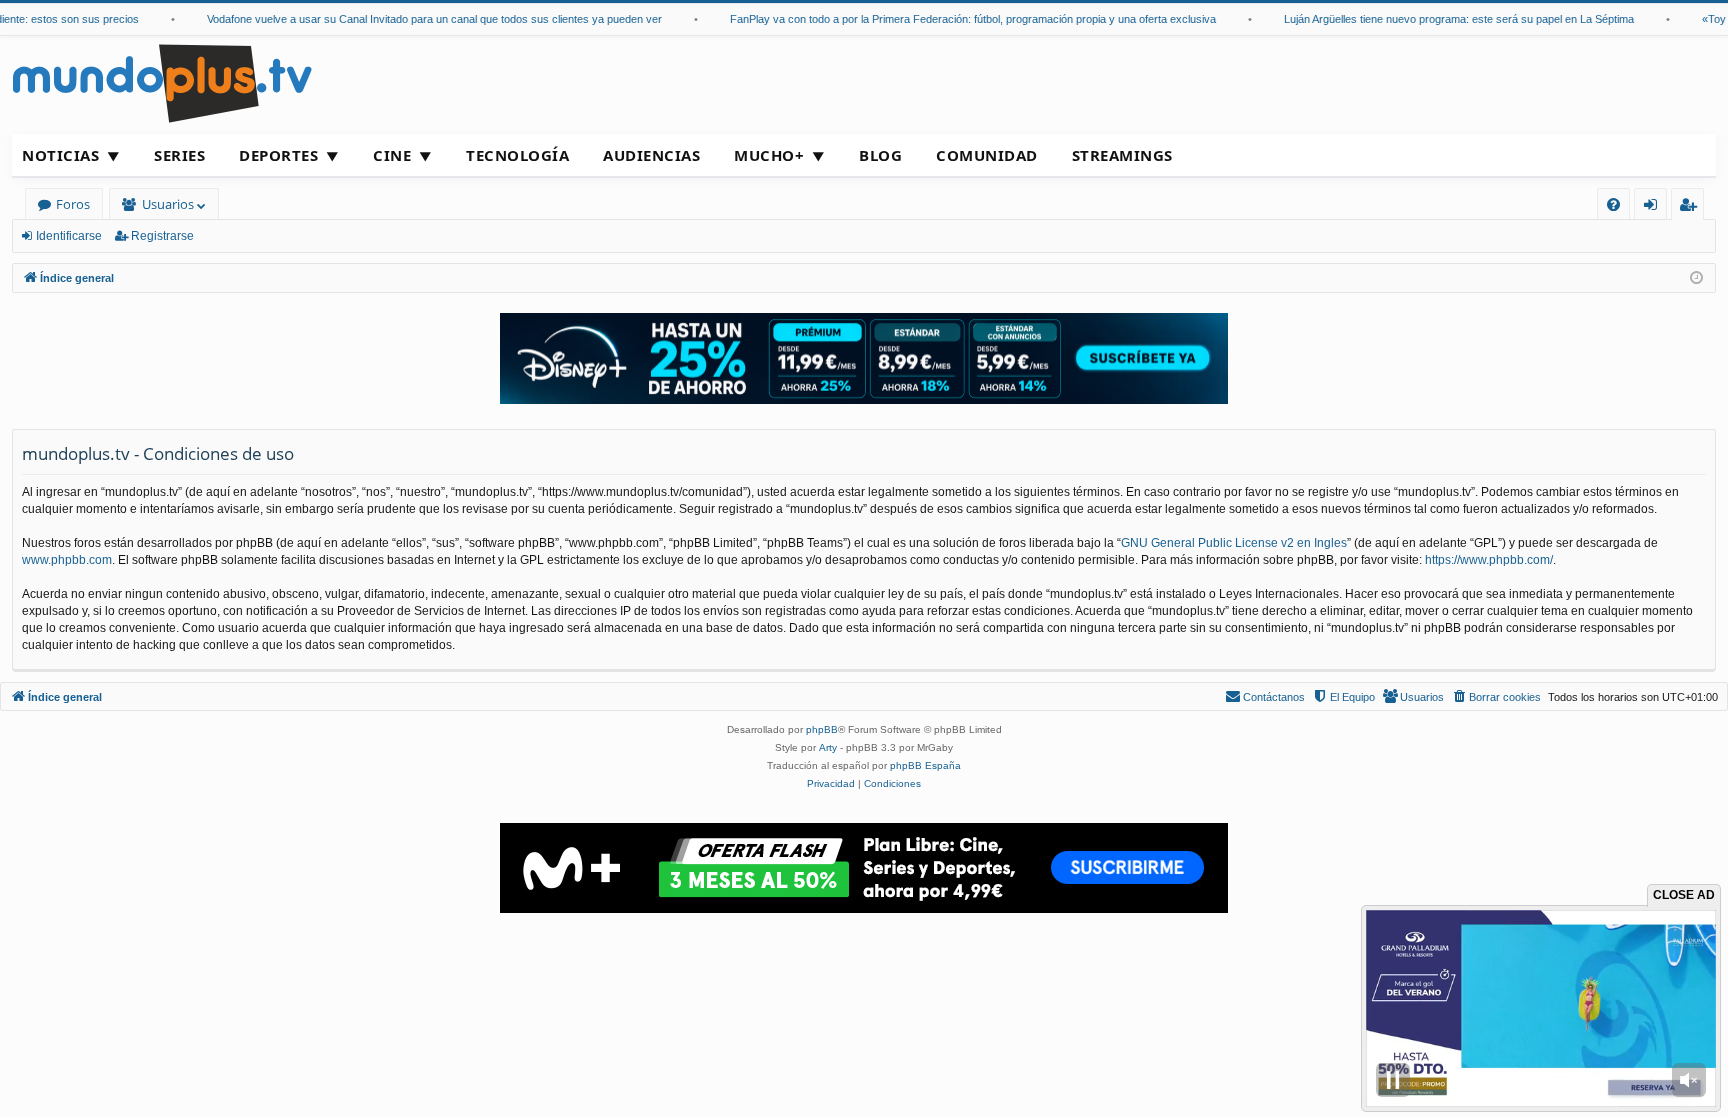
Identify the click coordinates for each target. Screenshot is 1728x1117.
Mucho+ (769, 155)
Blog (880, 155)
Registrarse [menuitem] (1692, 207)
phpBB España (925, 765)
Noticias (60, 155)
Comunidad (987, 155)
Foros (73, 204)
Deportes (278, 155)
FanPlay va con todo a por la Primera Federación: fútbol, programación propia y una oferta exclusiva (951, 19)
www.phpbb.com (67, 560)
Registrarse (162, 236)
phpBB (822, 729)
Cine (392, 155)
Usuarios (168, 204)
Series (179, 155)
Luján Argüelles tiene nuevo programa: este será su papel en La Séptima (1437, 19)
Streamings (1122, 155)
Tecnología (517, 155)
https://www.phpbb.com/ (1489, 560)
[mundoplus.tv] (162, 82)
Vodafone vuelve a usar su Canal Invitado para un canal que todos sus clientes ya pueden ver (412, 19)
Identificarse (69, 236)
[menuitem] (1613, 204)
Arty (828, 747)
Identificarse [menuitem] (1654, 207)
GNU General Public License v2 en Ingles (1234, 543)
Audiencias (651, 155)
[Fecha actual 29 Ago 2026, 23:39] (1696, 278)
